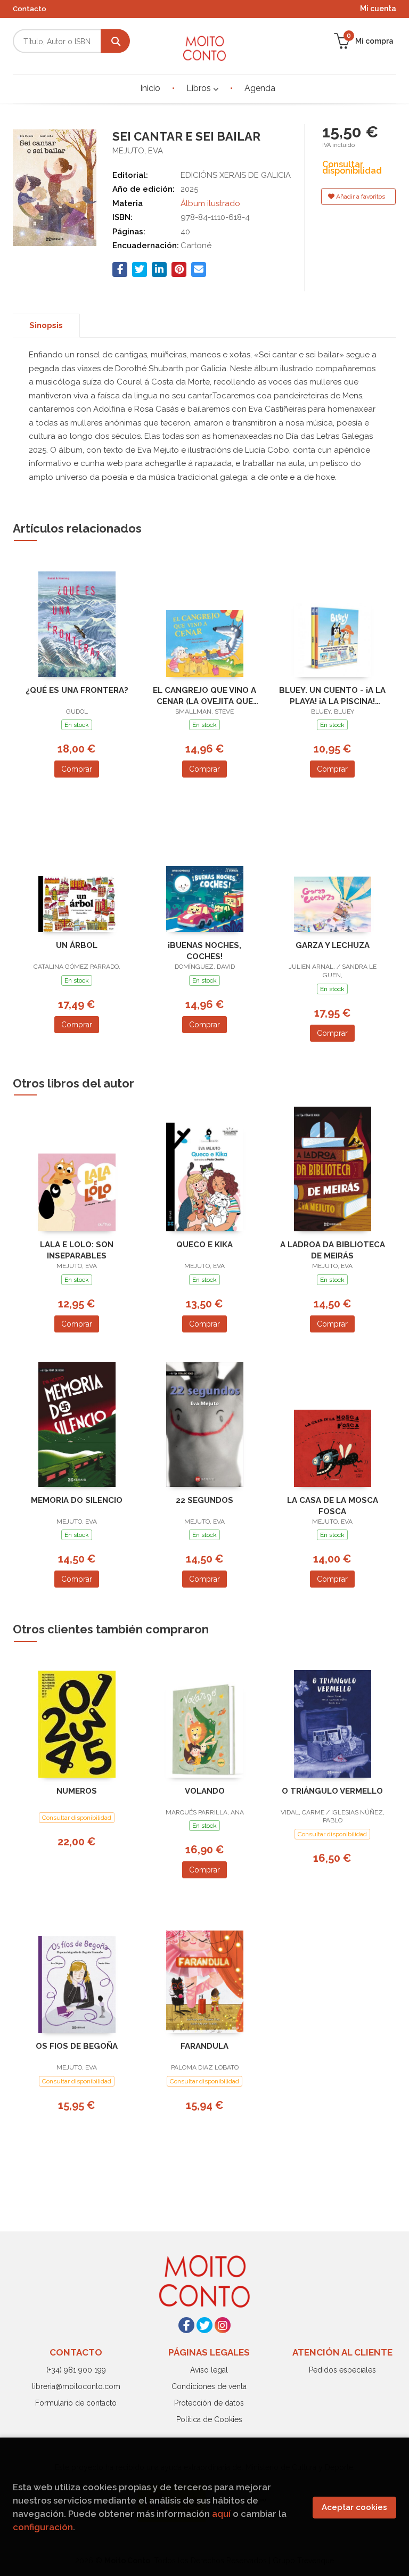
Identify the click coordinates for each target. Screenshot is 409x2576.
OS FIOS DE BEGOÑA (77, 2046)
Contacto (30, 9)
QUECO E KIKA (204, 1245)
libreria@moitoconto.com (76, 2386)
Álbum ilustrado (210, 203)
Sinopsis (46, 325)
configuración (43, 2527)
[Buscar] (115, 41)
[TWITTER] (204, 2325)
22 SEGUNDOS (204, 1500)
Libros (200, 88)
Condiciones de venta (209, 2386)
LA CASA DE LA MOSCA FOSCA (333, 1506)
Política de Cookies (209, 2419)
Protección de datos (209, 2403)
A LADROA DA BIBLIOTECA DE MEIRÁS (333, 1250)
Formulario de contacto (76, 2403)
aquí (221, 2514)
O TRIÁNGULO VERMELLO (332, 1791)
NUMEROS (77, 1791)
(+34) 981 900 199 (76, 2370)
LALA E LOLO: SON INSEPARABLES (77, 1250)
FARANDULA (204, 2046)
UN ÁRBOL (77, 945)
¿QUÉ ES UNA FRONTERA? (77, 690)
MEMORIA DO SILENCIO (77, 1500)
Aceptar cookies (354, 2507)
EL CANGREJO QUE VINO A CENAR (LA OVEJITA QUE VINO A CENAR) (204, 696)
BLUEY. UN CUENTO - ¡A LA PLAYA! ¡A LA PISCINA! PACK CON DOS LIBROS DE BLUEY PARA (332, 696)
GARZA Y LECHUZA (333, 945)
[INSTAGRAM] (223, 2325)
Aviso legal (209, 2370)
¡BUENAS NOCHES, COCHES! (204, 951)
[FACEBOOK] (186, 2325)
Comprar (77, 769)
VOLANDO (205, 1791)
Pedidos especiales (342, 2370)
